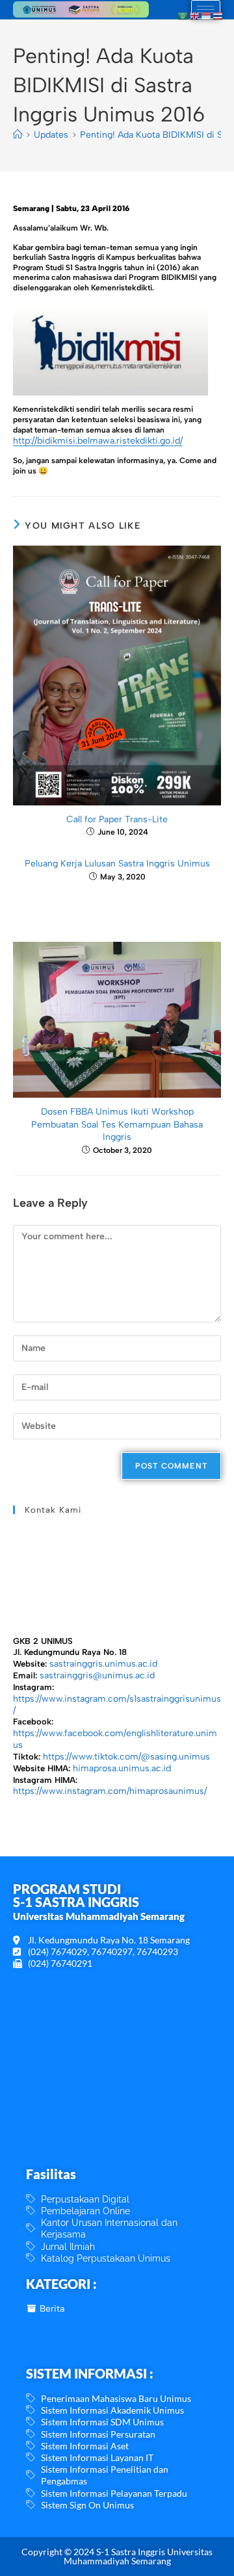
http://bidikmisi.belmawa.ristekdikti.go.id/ (98, 441)
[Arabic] (183, 15)
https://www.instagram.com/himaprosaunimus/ (110, 1791)
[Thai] (218, 15)
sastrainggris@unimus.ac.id (97, 1675)
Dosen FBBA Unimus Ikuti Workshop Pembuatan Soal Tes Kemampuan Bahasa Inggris (117, 1124)
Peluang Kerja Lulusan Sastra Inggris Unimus (117, 864)
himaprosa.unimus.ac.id (122, 1768)
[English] (195, 15)
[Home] (18, 135)
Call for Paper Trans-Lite (117, 819)
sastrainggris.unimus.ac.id (103, 1664)
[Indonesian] (207, 15)
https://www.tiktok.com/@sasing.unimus (126, 1757)
